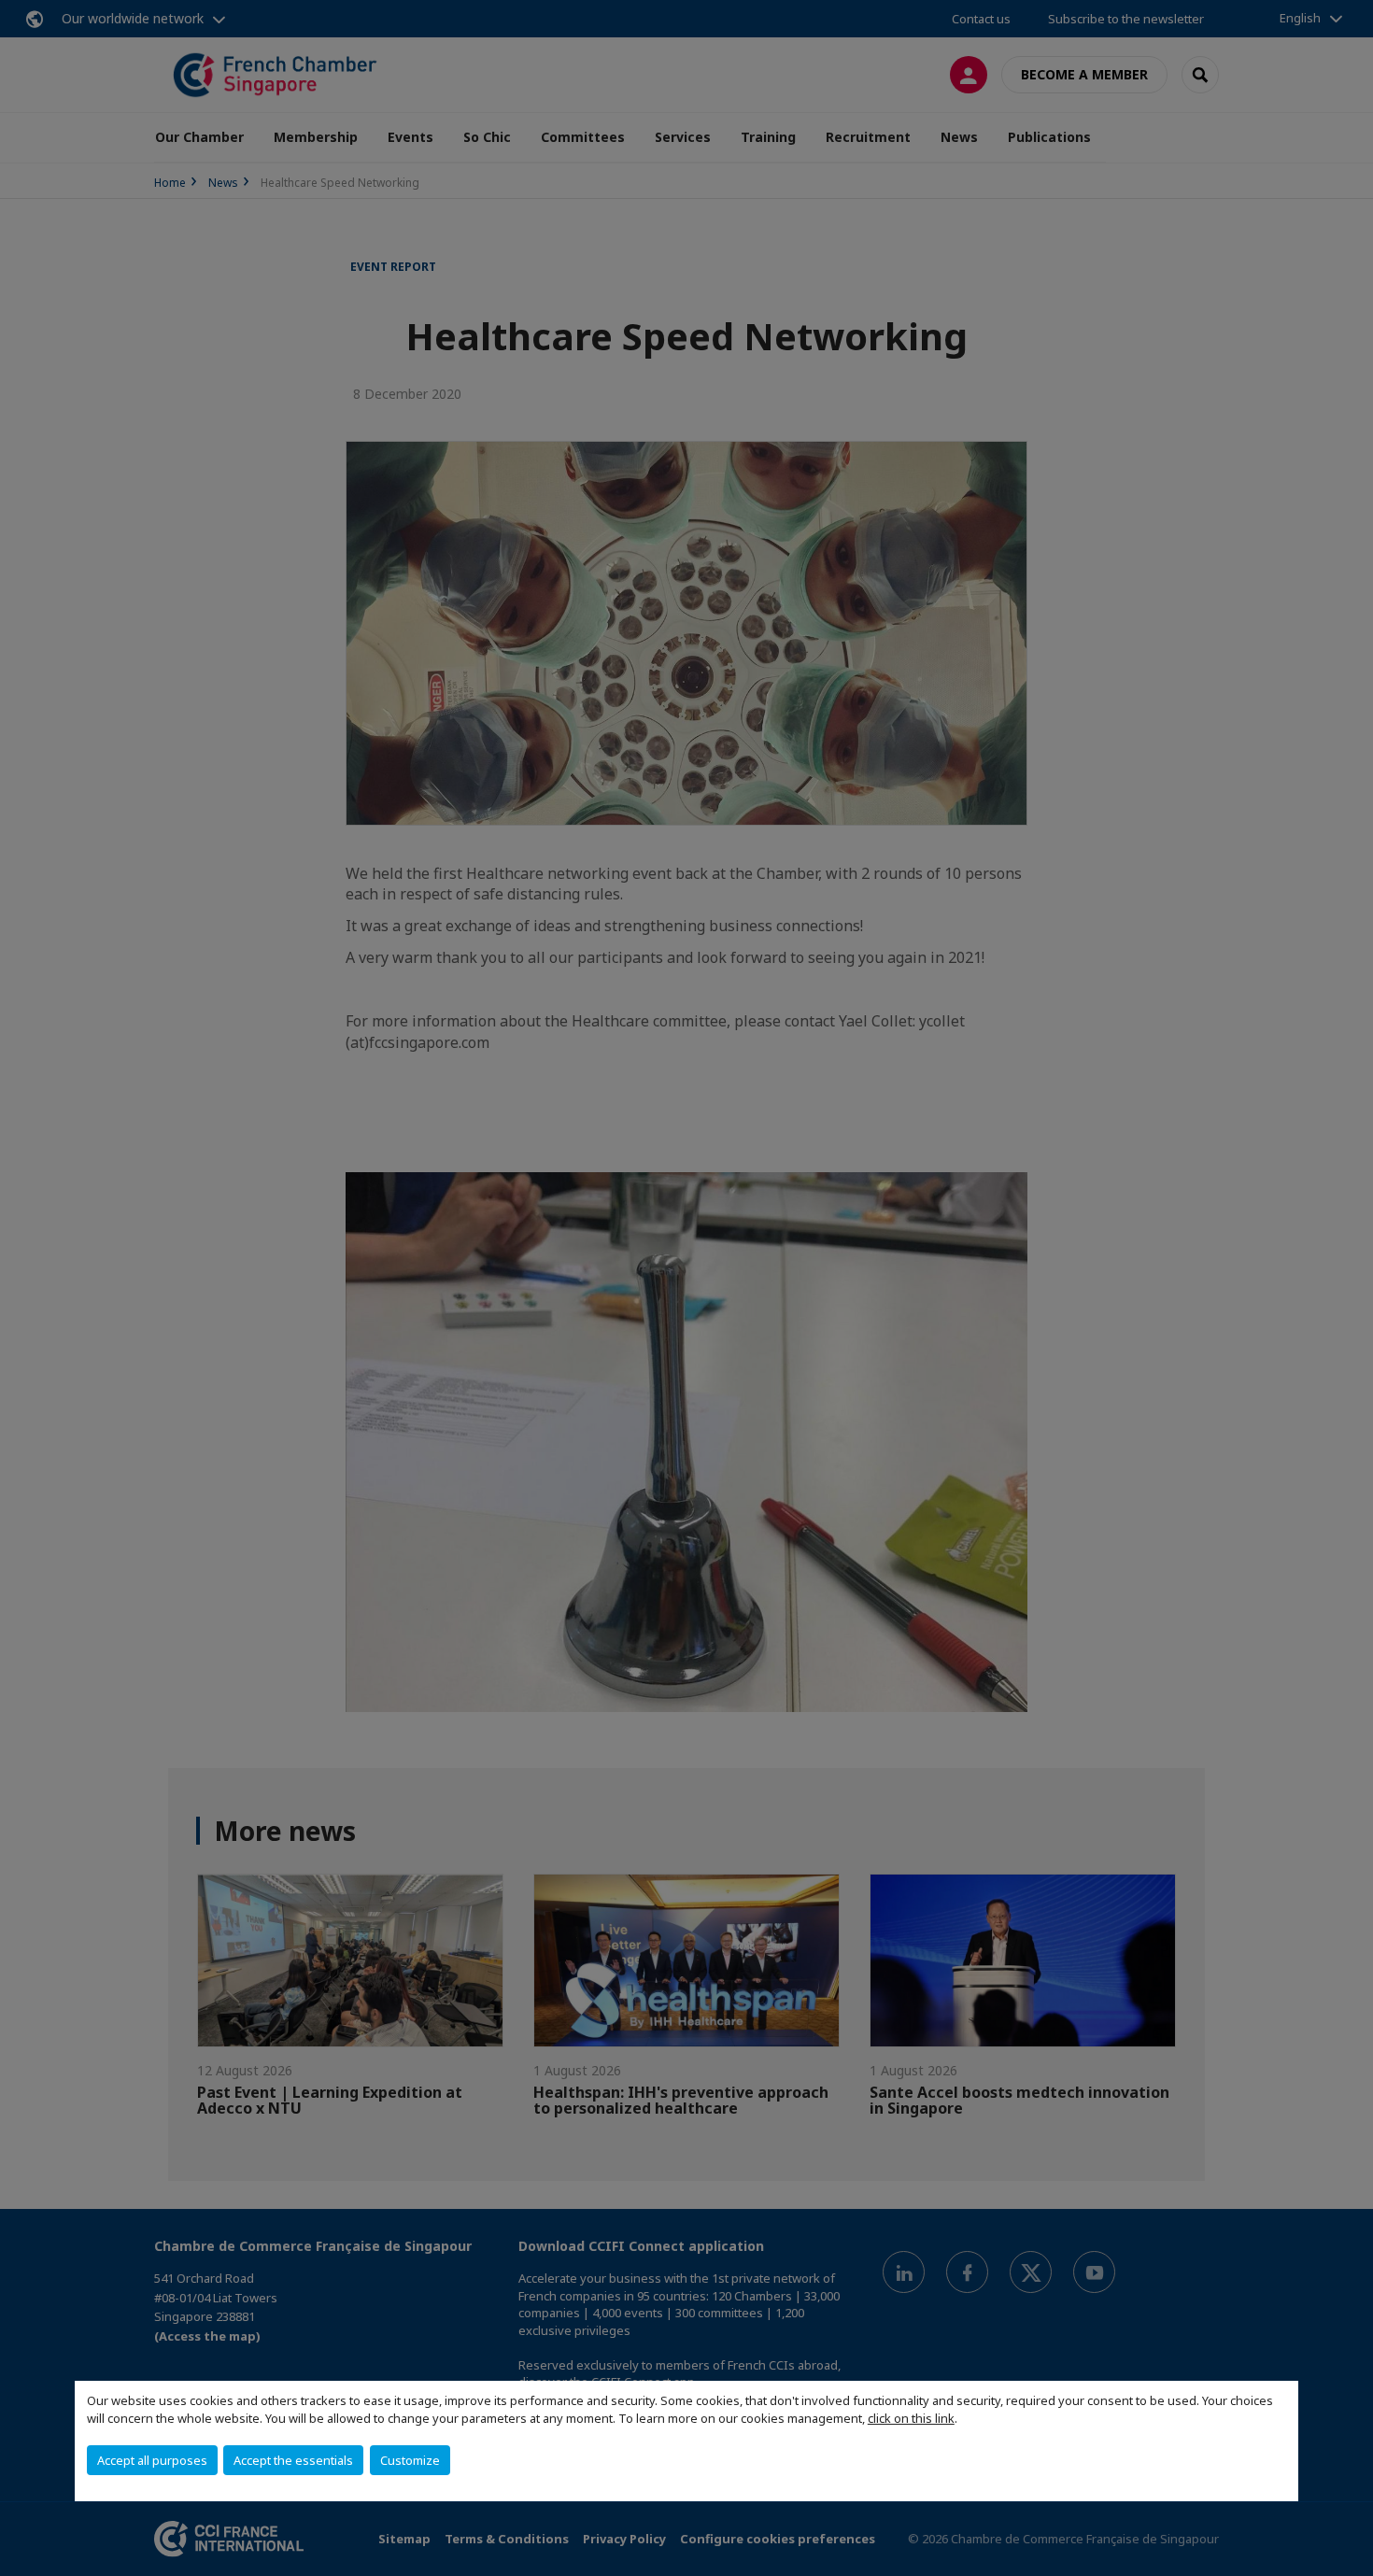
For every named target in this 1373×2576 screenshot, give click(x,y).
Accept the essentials (293, 2460)
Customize (410, 2460)
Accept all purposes (152, 2460)
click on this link (911, 2418)
